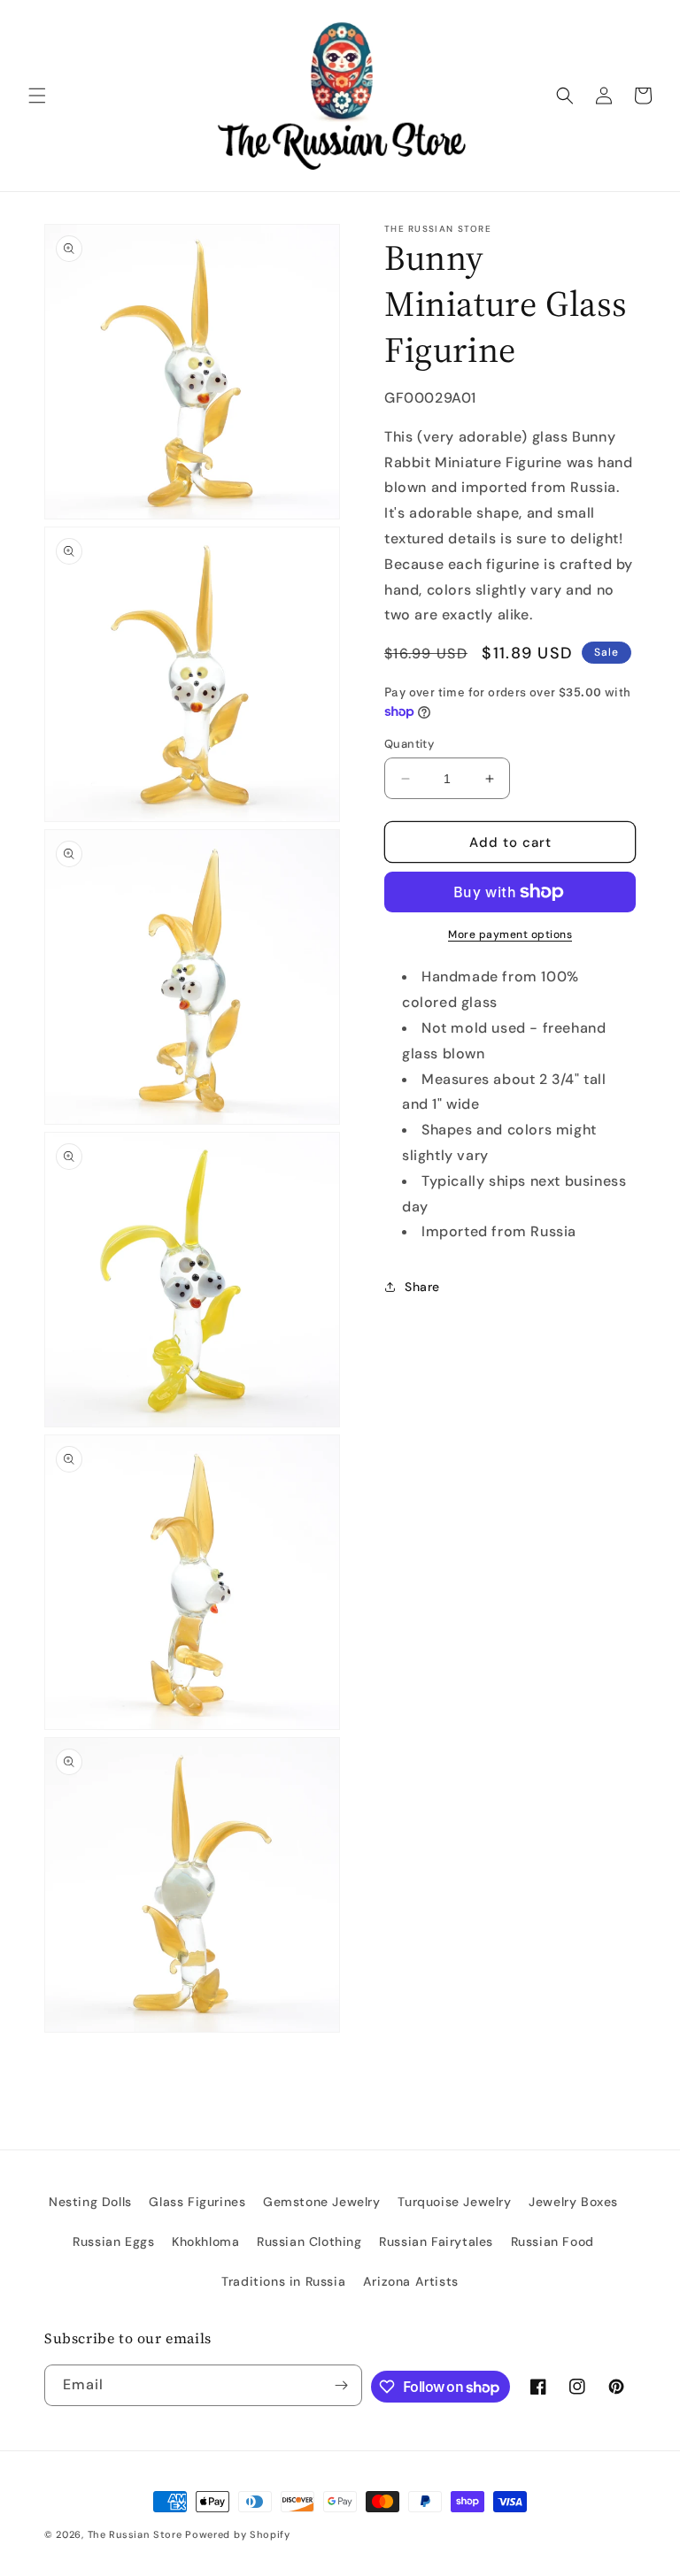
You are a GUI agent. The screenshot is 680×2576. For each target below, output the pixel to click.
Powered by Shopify (238, 2534)
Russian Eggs (113, 2242)
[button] (37, 96)
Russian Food (552, 2242)
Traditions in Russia (283, 2281)
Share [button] (422, 1287)
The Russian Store (135, 2534)
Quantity (409, 744)
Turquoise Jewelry (454, 2202)
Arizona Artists (411, 2281)
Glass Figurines (197, 2202)
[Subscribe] (342, 2385)
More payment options (510, 934)
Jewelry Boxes (573, 2202)
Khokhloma (205, 2242)
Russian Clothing (309, 2242)
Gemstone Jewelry (322, 2202)
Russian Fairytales (436, 2242)
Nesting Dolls (90, 2202)
